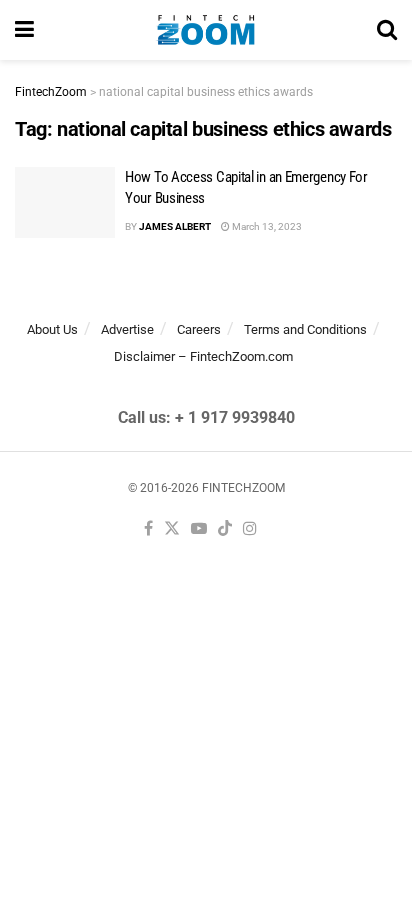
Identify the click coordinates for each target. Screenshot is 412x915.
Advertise (127, 329)
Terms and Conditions (305, 329)
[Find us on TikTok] (225, 529)
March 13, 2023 (266, 226)
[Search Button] (387, 30)
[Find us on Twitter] (172, 529)
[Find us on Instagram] (250, 529)
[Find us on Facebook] (148, 529)
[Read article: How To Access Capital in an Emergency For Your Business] (65, 203)
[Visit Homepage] (205, 30)
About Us (52, 329)
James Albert (175, 226)
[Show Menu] (24, 30)
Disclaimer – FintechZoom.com (203, 356)
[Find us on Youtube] (199, 529)
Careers (199, 329)
